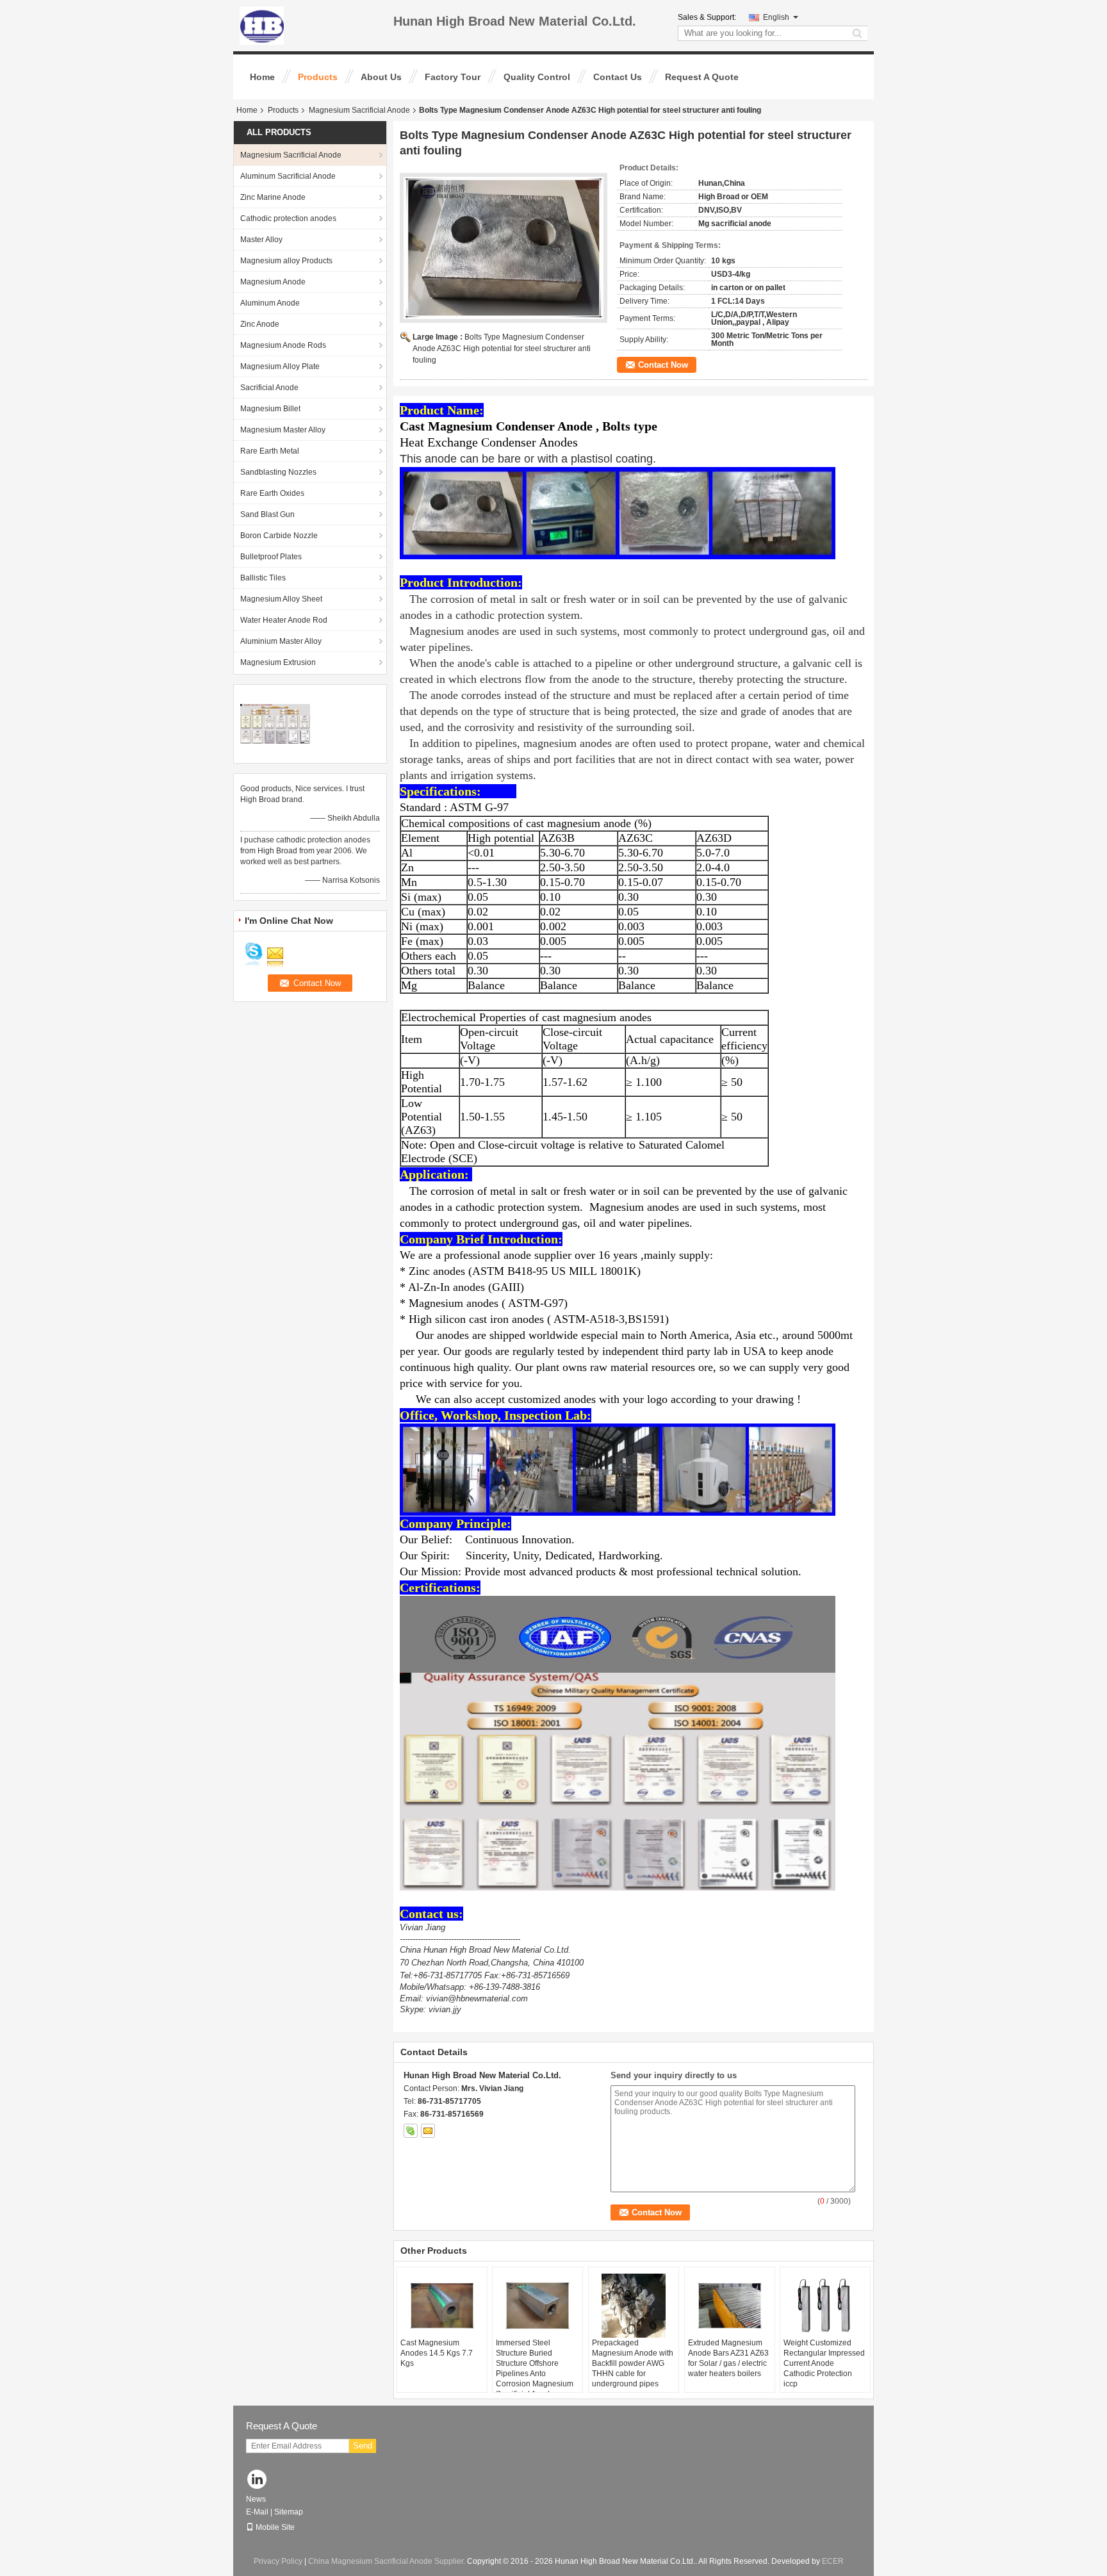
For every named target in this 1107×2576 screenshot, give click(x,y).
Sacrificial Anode (269, 388)
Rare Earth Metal (270, 451)
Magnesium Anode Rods (283, 345)
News (256, 2499)
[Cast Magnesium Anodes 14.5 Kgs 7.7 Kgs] (442, 2306)
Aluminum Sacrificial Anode (288, 176)
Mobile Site (275, 2527)
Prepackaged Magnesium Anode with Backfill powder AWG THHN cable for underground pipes (633, 2363)
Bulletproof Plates (271, 557)
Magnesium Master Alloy (283, 430)
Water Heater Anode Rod (284, 620)
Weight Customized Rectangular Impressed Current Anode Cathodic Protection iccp (824, 2363)
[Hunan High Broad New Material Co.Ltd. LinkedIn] (257, 2480)
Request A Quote (702, 77)
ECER (833, 2561)
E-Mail (257, 2512)
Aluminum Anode (270, 303)
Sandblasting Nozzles (278, 472)
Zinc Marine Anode (273, 197)
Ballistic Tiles (263, 578)
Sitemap (289, 2512)
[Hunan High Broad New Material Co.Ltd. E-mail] (428, 2131)
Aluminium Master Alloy (281, 641)
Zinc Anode (260, 324)
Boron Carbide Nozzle (279, 536)
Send (363, 2446)
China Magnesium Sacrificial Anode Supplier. (388, 2561)
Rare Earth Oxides (272, 493)
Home (262, 77)
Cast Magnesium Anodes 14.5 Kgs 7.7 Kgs (437, 2353)
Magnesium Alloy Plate (280, 366)
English (776, 17)
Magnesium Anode (273, 282)
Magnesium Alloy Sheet (281, 599)
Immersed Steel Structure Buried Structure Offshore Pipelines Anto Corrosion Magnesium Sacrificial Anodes (535, 2368)
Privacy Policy (278, 2561)
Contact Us (618, 77)
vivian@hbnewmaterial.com (477, 1998)
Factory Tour (453, 77)
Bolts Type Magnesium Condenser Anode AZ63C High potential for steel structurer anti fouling (502, 349)
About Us (381, 77)
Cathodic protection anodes (288, 218)
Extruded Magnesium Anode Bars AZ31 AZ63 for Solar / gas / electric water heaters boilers (728, 2358)
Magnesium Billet (270, 409)
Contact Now (663, 365)
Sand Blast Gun (267, 514)
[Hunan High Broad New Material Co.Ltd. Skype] (411, 2131)
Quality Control (537, 77)
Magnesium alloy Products (286, 261)
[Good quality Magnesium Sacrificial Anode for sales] (275, 723)
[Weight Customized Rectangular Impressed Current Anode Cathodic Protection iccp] (825, 2306)
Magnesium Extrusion (278, 662)
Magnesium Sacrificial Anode (359, 110)
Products (318, 77)
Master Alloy (261, 240)
